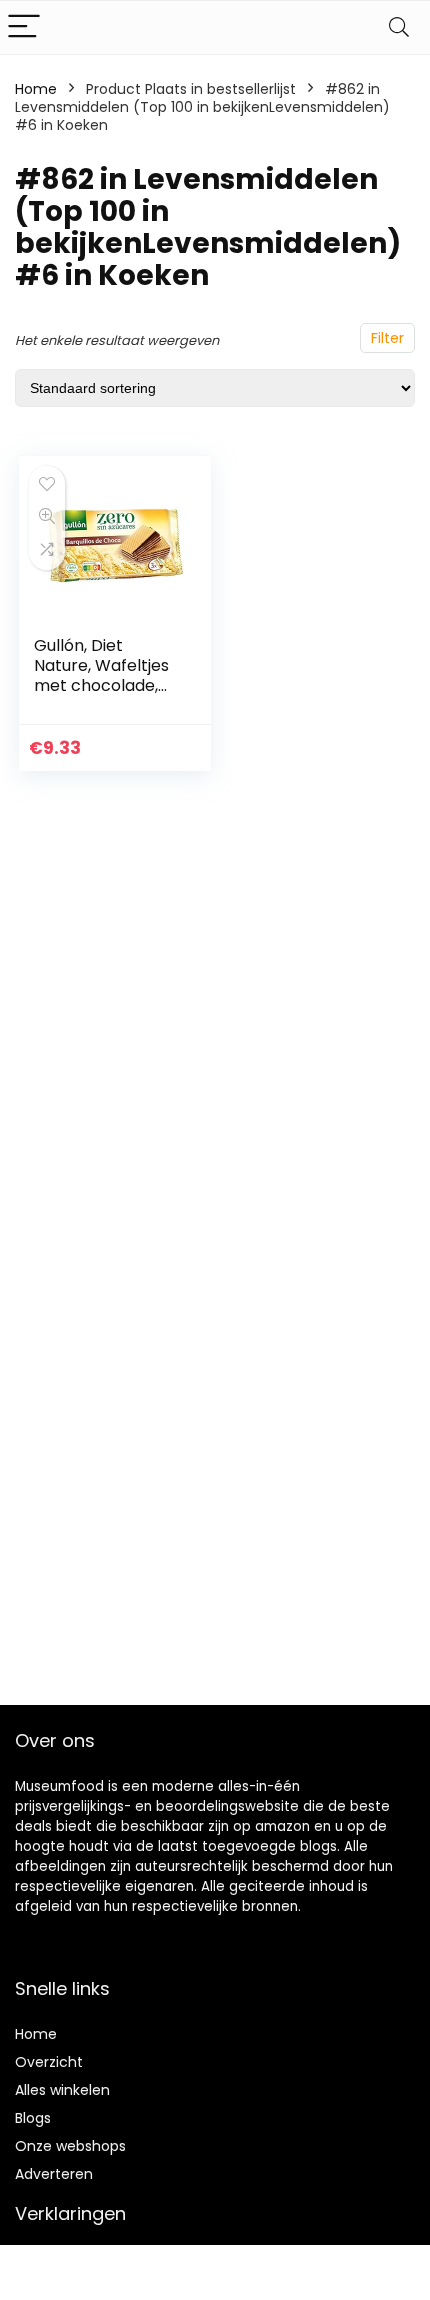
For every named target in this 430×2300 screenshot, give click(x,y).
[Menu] (24, 27)
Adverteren (54, 2174)
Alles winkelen (62, 2090)
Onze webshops (70, 2146)
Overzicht (49, 2062)
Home (36, 89)
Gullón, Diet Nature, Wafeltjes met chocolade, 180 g (101, 675)
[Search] (399, 27)
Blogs (33, 2118)
